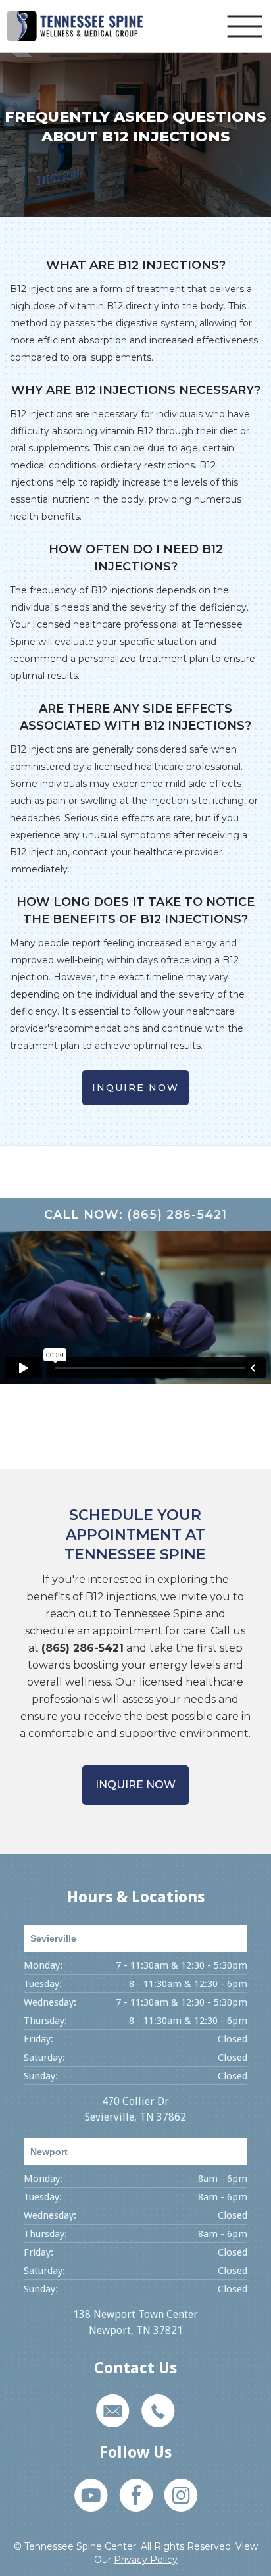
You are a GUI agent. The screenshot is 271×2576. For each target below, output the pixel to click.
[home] (75, 26)
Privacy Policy (146, 2560)
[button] (245, 26)
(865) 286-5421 (177, 1215)
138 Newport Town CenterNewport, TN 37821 (135, 2322)
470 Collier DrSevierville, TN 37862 (135, 2109)
